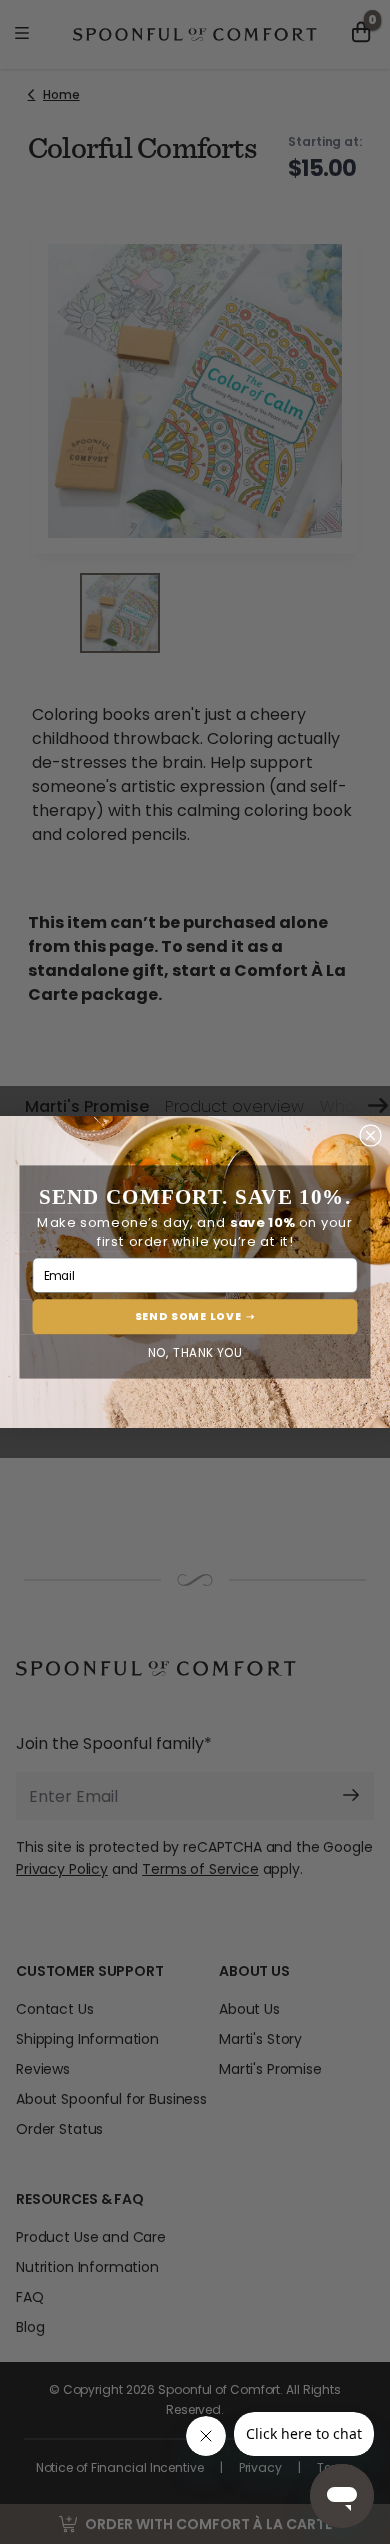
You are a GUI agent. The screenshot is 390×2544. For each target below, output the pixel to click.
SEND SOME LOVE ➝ (195, 1316)
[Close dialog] (371, 1136)
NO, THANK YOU (195, 1353)
